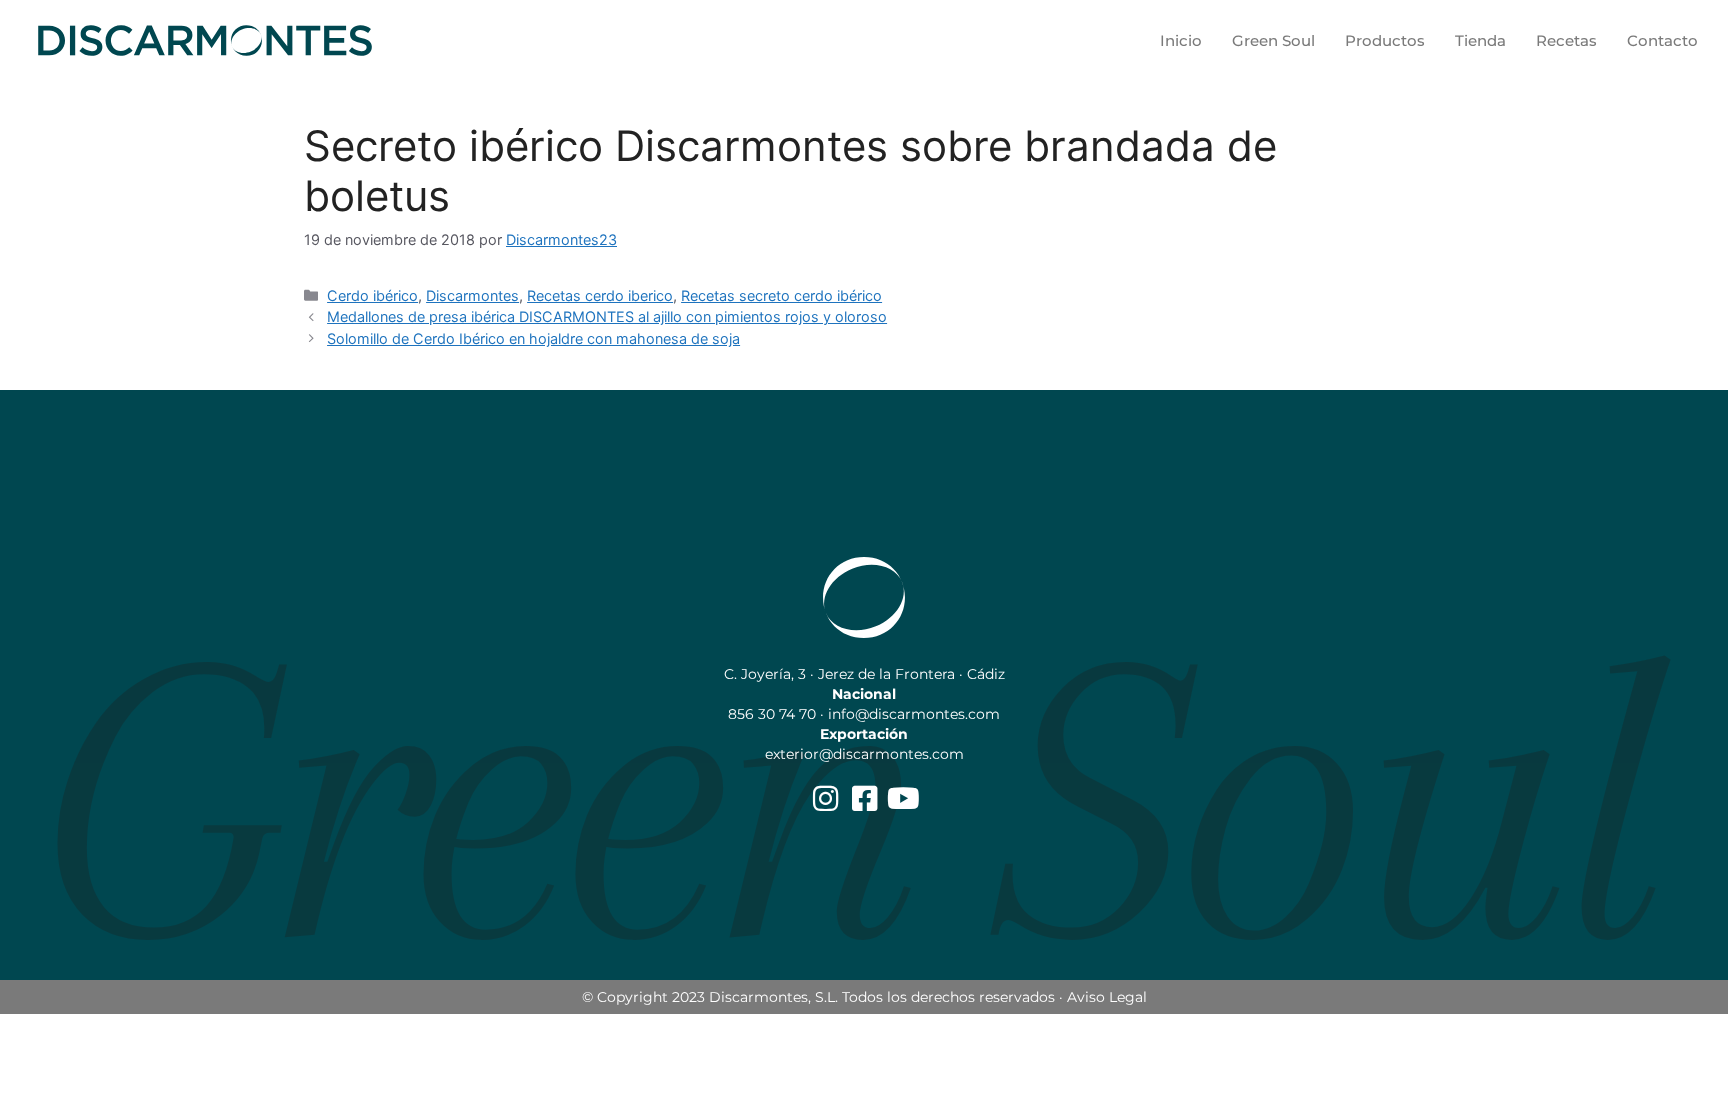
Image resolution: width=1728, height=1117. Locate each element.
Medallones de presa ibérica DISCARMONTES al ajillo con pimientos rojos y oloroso (607, 316)
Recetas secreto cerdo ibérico (781, 295)
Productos (1385, 40)
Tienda (1480, 40)
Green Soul (1273, 40)
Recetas (1566, 40)
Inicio (1181, 40)
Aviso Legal (1107, 997)
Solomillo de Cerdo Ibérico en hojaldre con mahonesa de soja (533, 338)
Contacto (1662, 40)
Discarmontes (472, 295)
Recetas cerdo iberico (600, 295)
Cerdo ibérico (372, 295)
